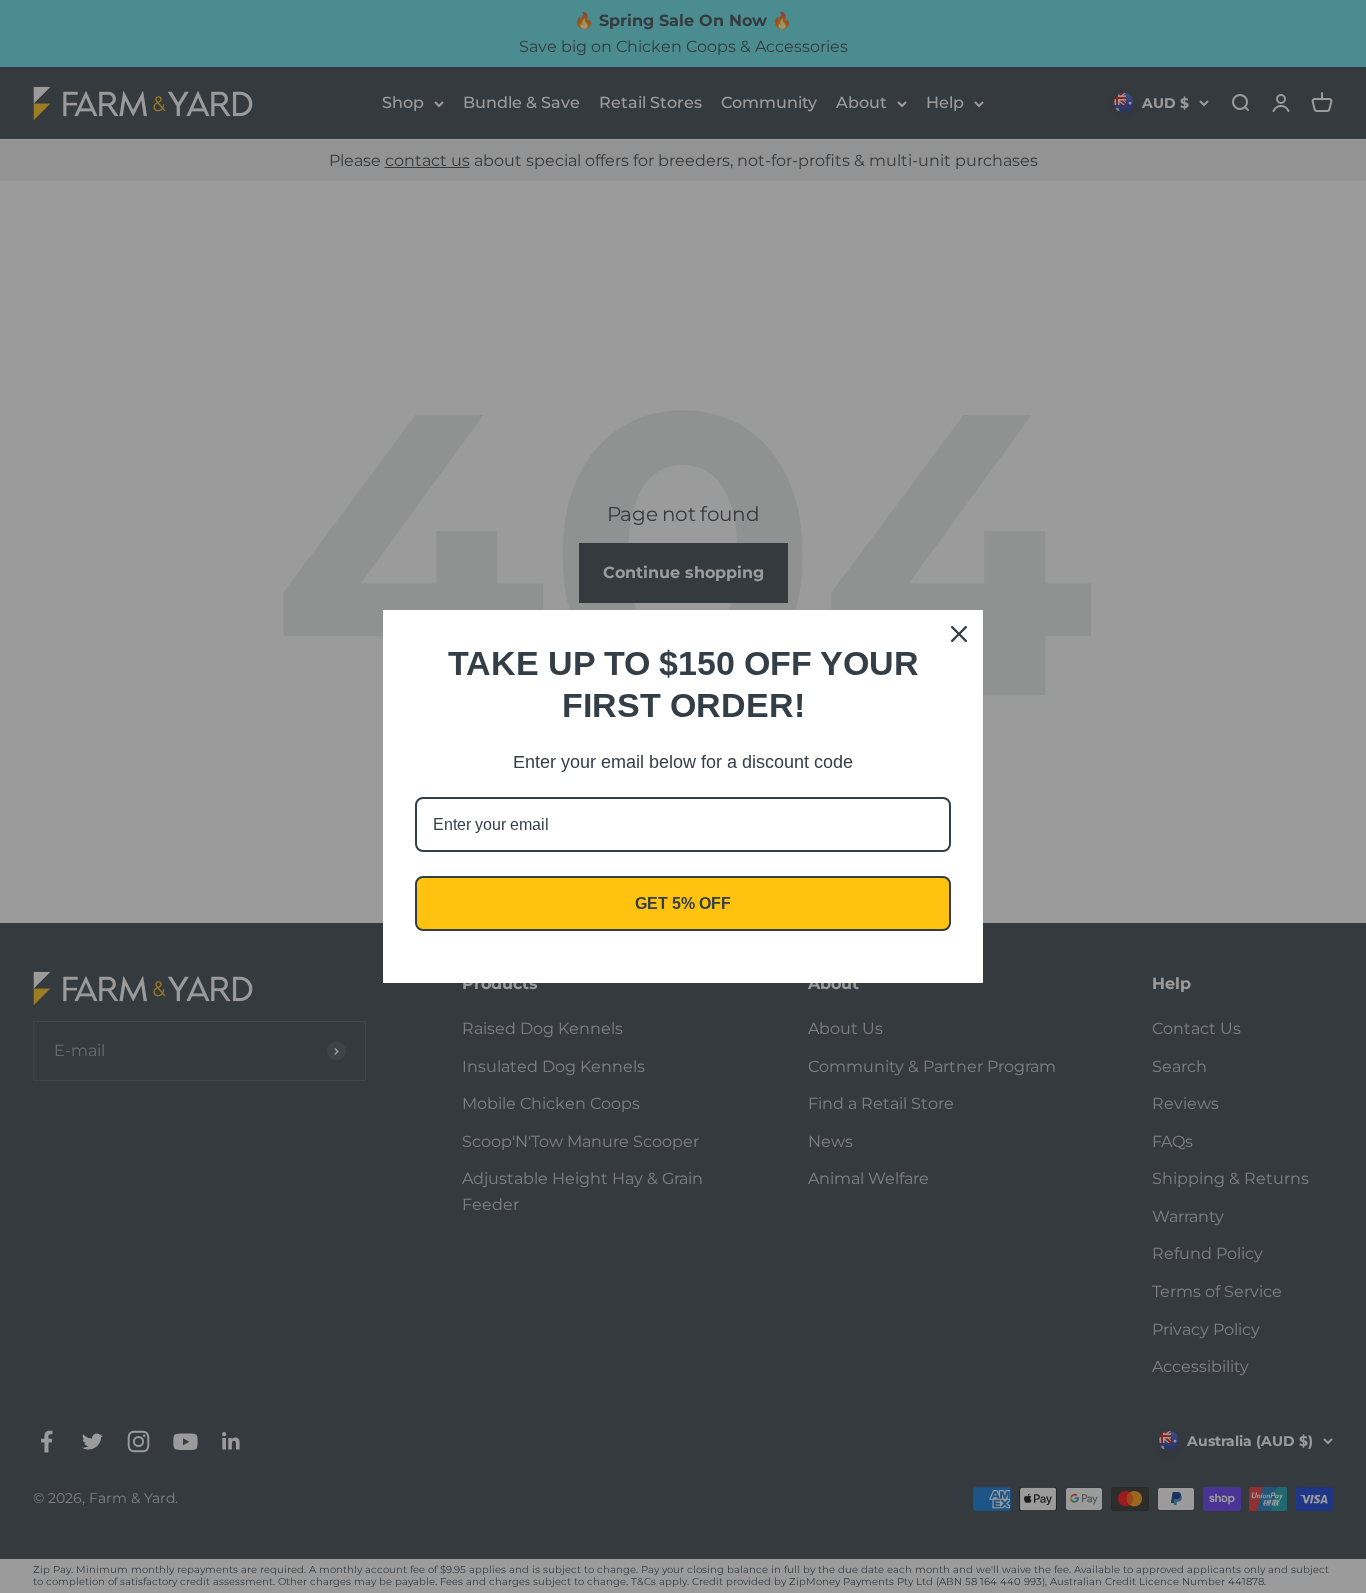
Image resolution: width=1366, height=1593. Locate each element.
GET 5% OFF (683, 903)
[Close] (959, 634)
